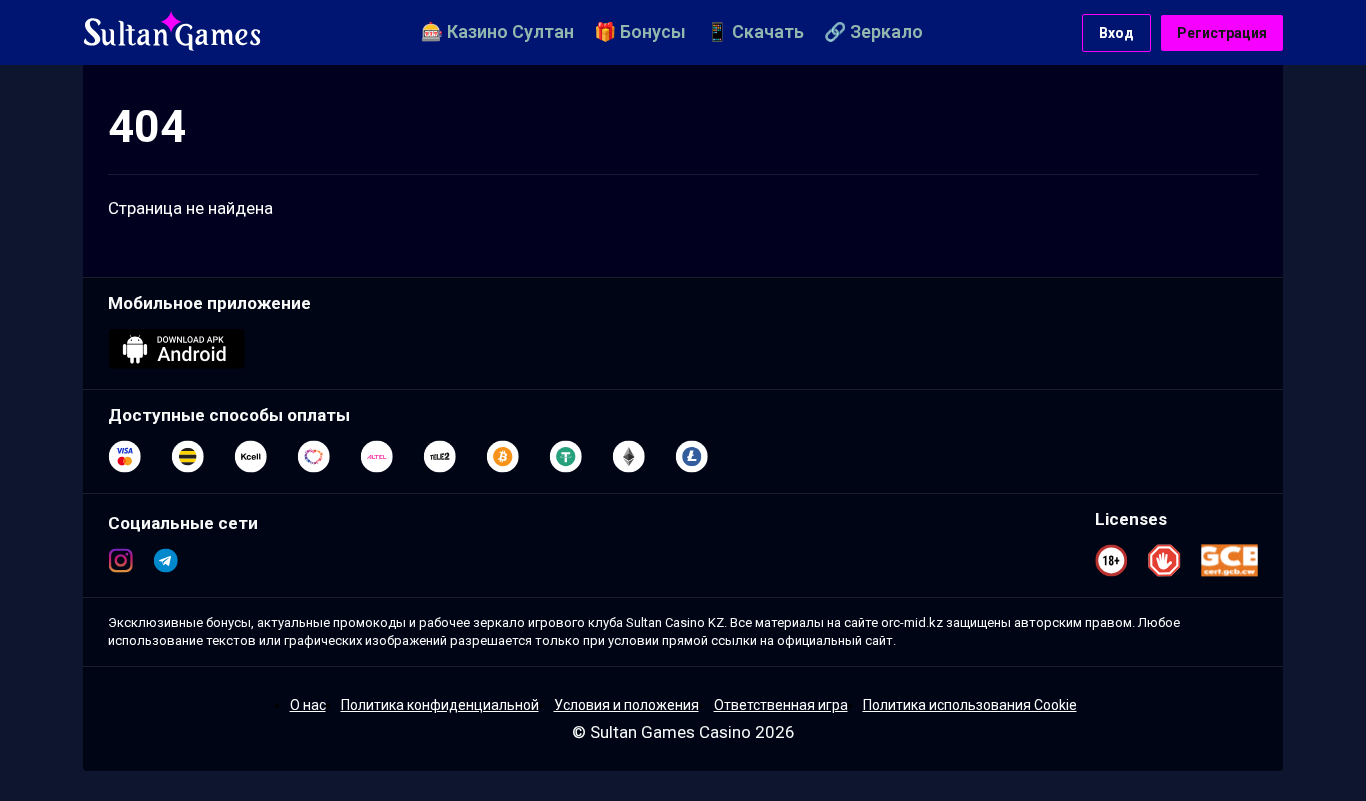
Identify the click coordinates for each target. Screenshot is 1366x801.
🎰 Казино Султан (497, 31)
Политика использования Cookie (970, 705)
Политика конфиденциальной (440, 705)
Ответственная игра (781, 705)
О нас (308, 705)
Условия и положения (626, 705)
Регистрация (1222, 33)
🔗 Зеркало (873, 31)
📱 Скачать (755, 31)
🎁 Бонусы (640, 31)
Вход (1116, 33)
